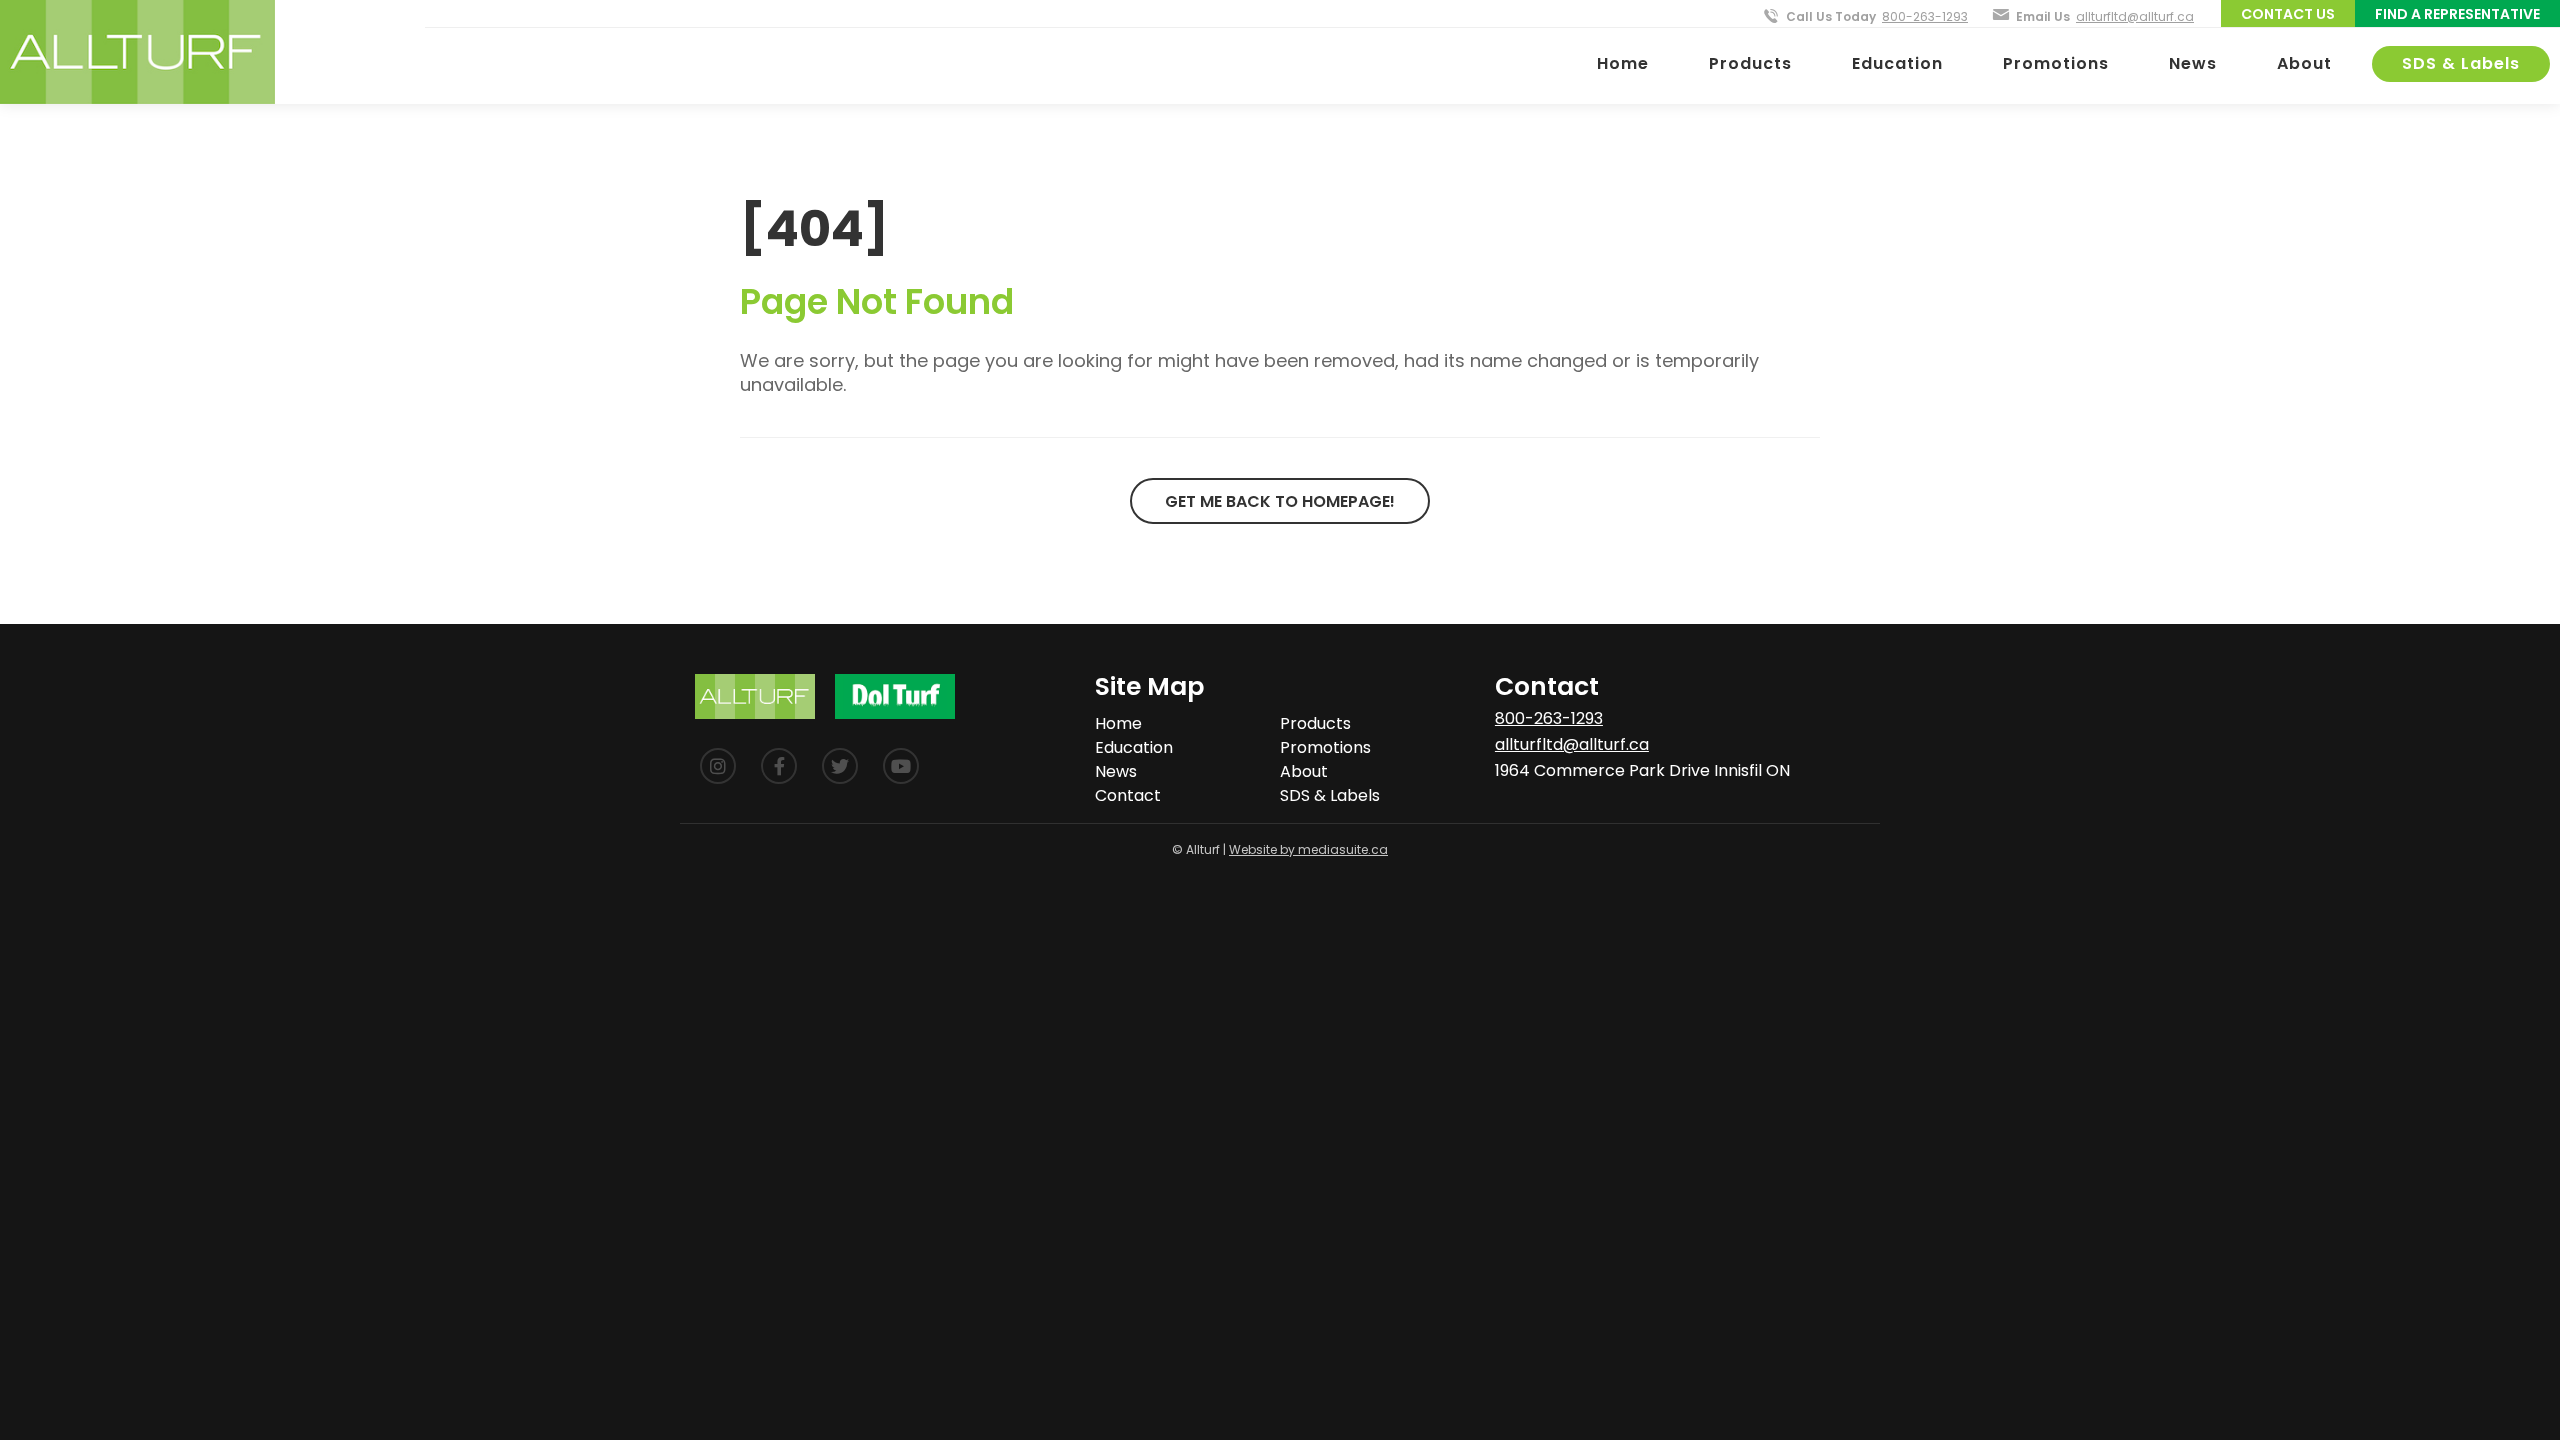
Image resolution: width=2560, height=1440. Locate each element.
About (2304, 63)
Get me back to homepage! (1280, 501)
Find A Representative (2457, 14)
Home (1623, 63)
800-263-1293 (1925, 16)
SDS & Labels (2461, 63)
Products (1750, 63)
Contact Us (2288, 14)
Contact (1128, 795)
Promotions (2056, 63)
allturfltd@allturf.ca (2135, 16)
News (2193, 63)
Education (1897, 63)
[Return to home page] (137, 52)
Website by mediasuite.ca (1308, 849)
